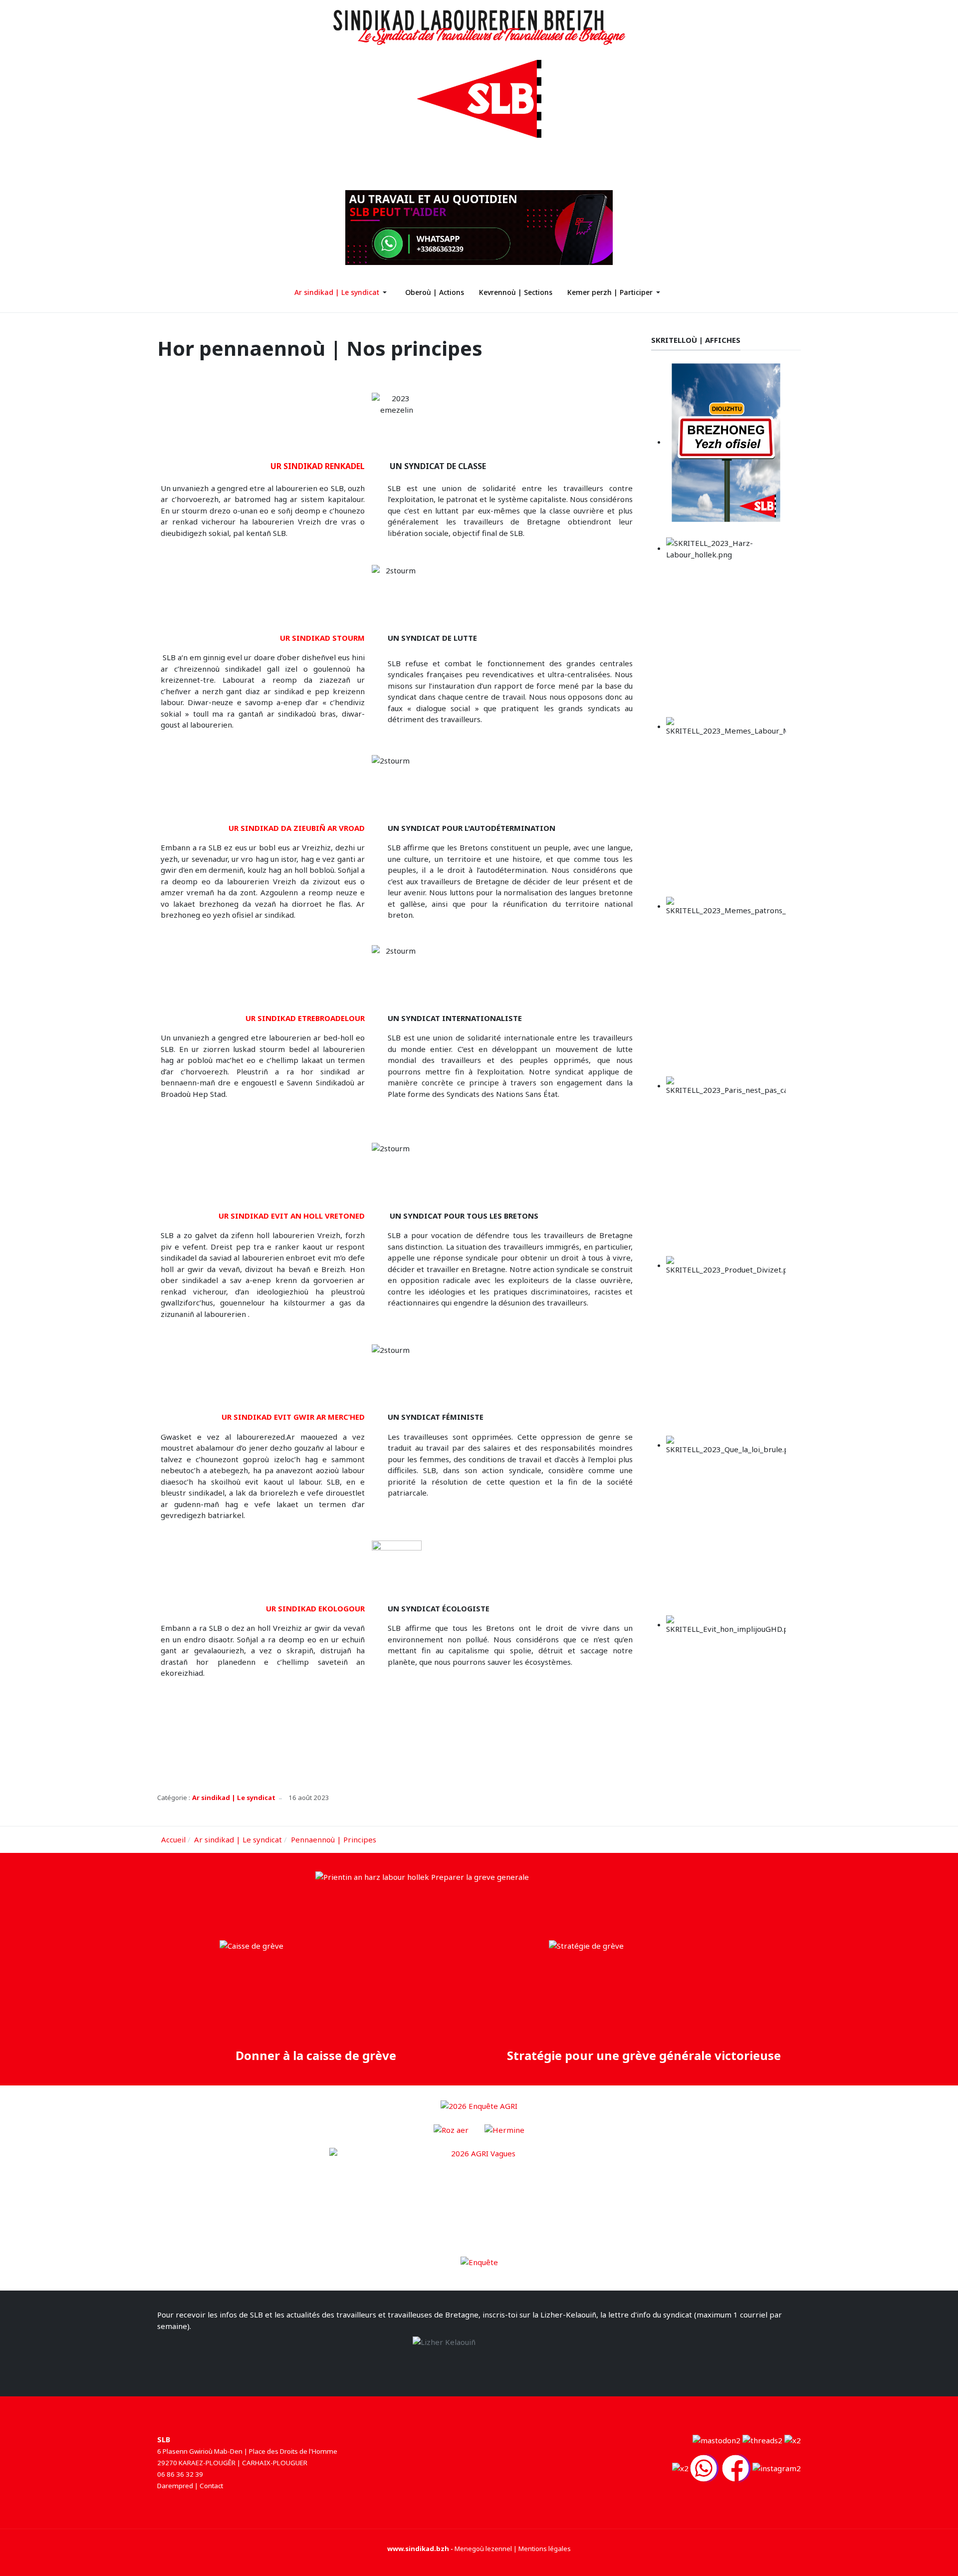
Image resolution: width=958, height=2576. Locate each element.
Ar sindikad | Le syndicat (234, 1798)
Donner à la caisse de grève (314, 2055)
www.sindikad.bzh (418, 2549)
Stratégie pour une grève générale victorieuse (644, 2055)
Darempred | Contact (190, 2486)
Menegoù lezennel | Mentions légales (513, 2549)
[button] (342, 292)
